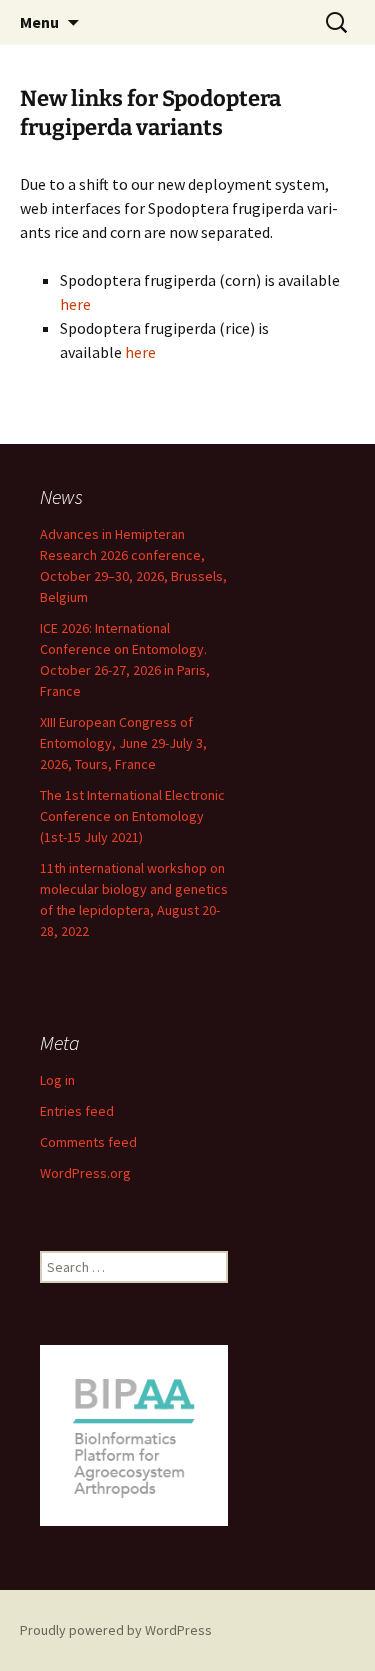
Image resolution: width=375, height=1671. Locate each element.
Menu (39, 22)
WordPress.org (85, 1173)
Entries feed (77, 1111)
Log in (57, 1080)
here (75, 304)
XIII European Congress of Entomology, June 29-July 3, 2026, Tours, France (123, 743)
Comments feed (88, 1142)
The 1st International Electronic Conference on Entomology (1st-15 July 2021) (132, 816)
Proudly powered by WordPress (116, 1630)
